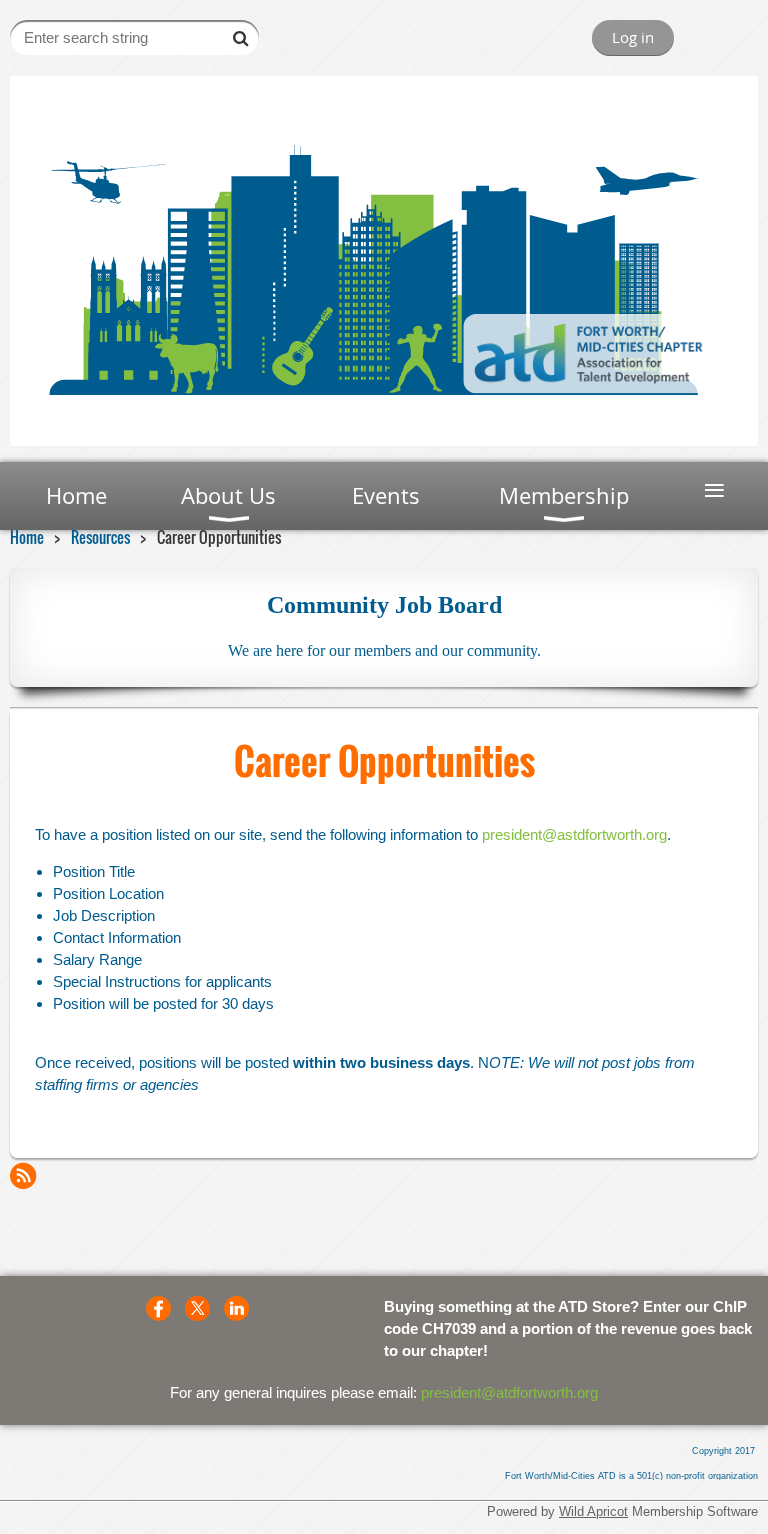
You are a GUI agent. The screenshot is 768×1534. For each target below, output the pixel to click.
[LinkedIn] (236, 1308)
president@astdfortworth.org (574, 834)
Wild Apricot (593, 1511)
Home (27, 537)
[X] (197, 1308)
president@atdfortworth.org (509, 1392)
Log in (633, 37)
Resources (100, 537)
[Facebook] (158, 1308)
